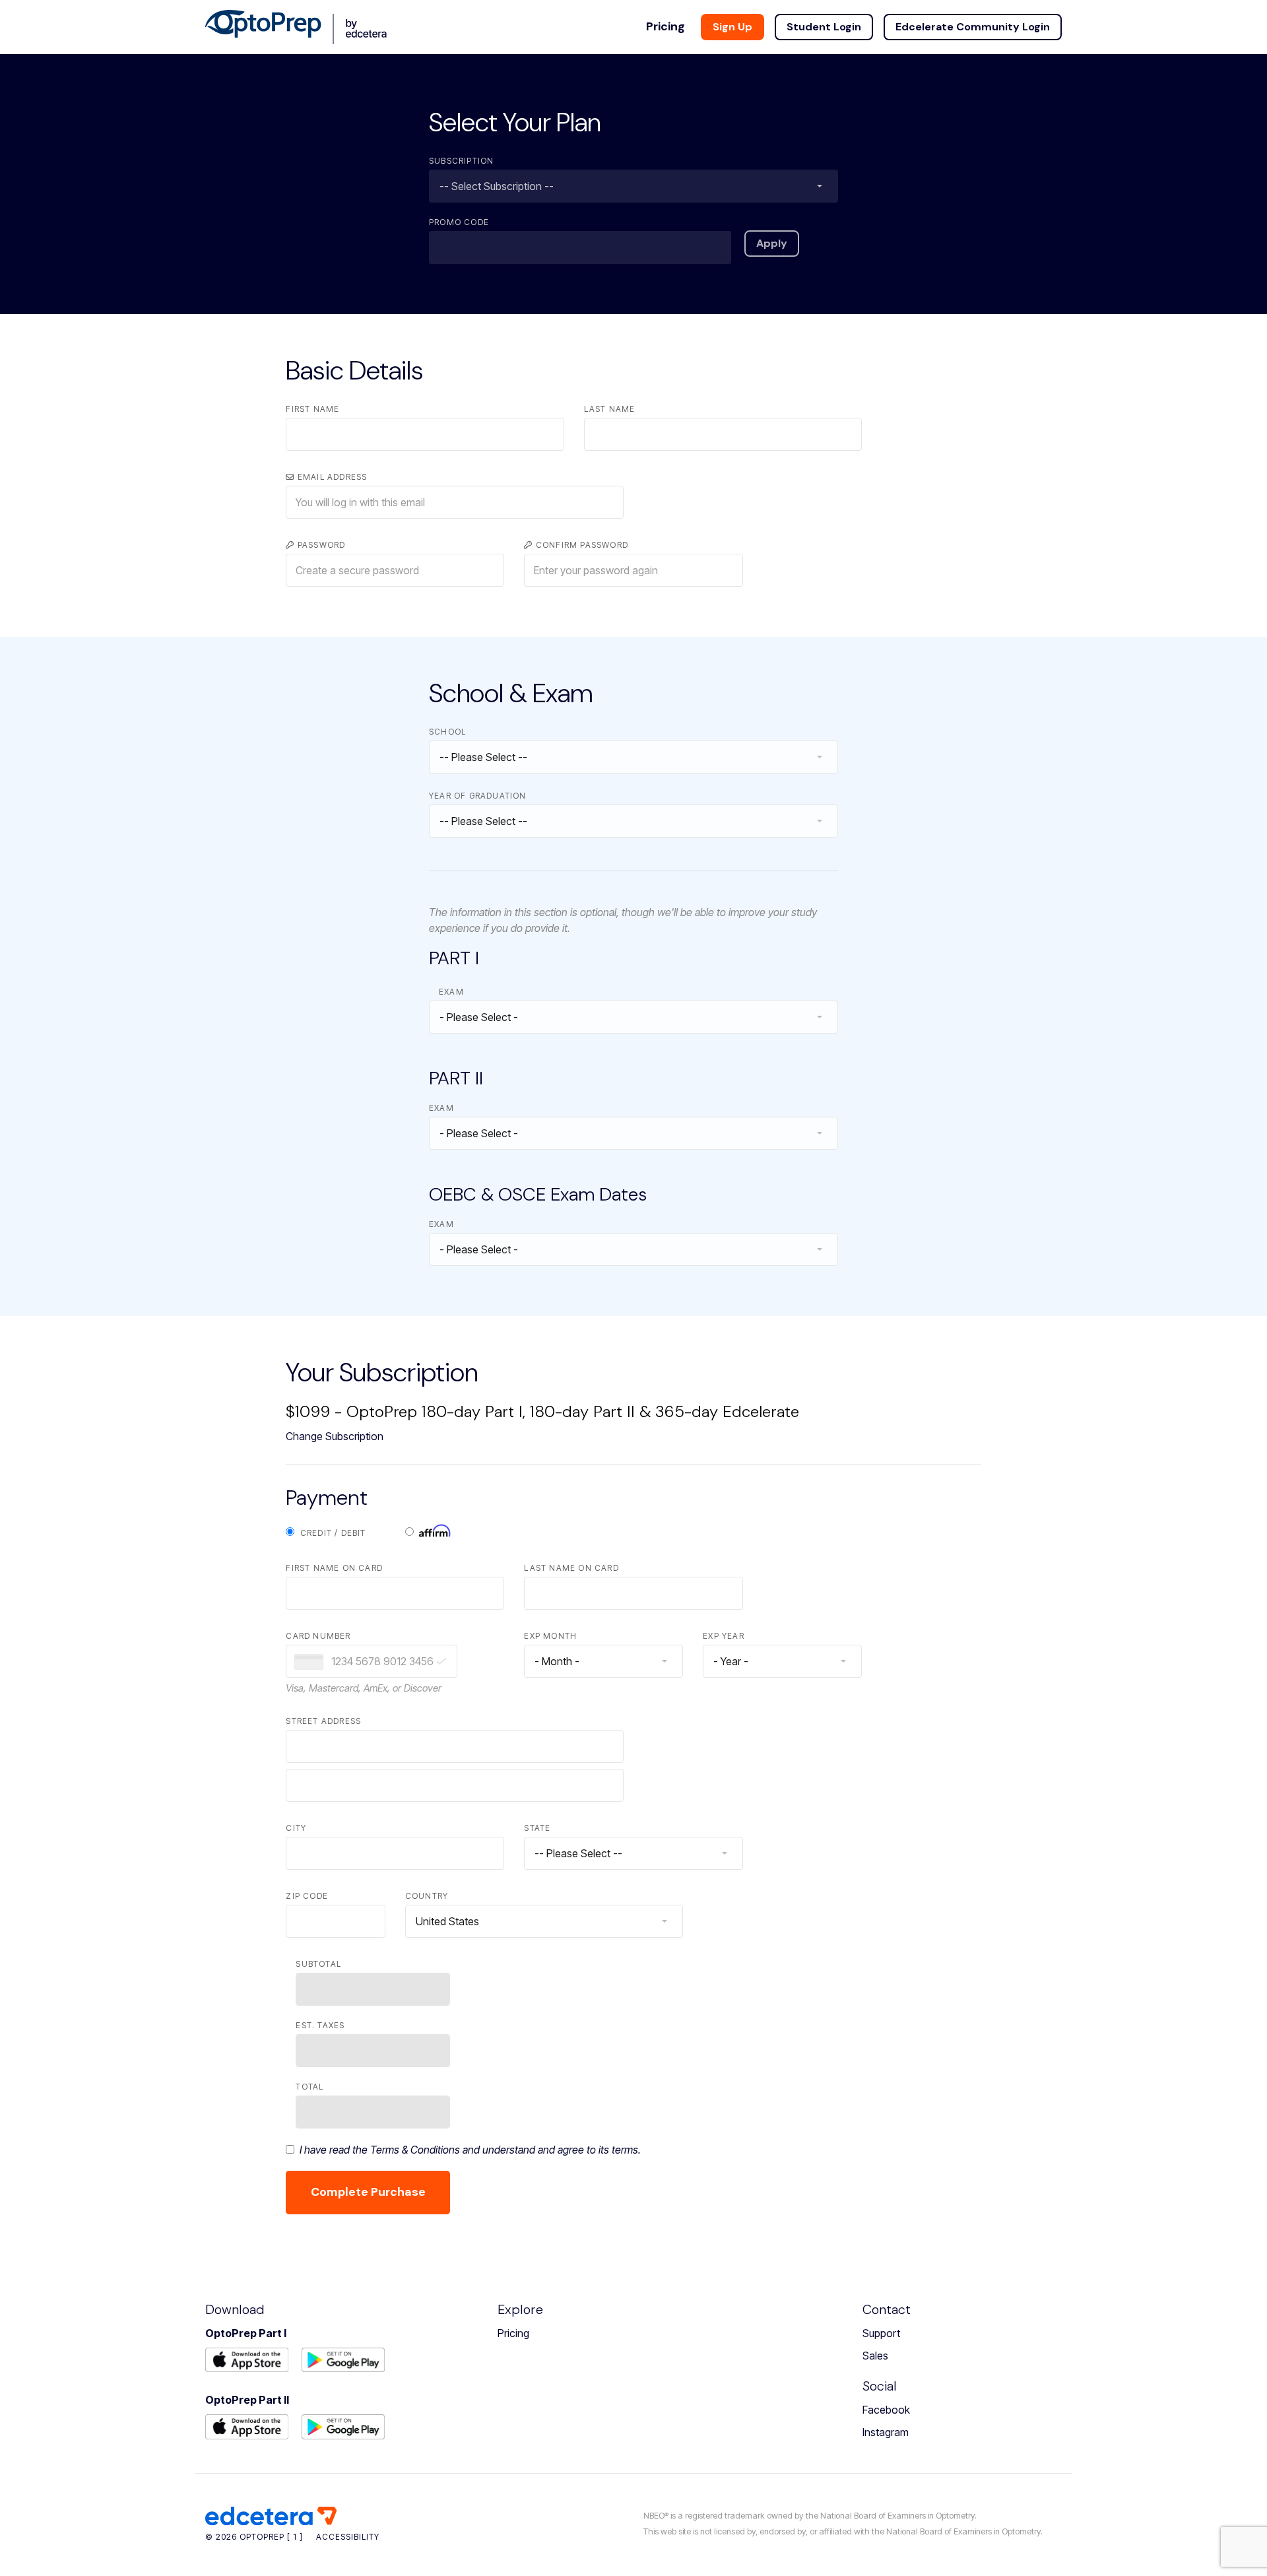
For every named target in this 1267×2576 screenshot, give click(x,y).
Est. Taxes (320, 2025)
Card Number (318, 1636)
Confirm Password (581, 545)
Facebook (886, 2410)
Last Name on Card (571, 1568)
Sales (875, 2356)
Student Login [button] (824, 27)
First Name (312, 409)
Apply (772, 243)
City (296, 1828)
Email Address (331, 477)
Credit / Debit (330, 1533)
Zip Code (307, 1896)
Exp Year (724, 1636)
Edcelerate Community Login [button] (973, 27)
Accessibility (348, 2537)
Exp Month (550, 1636)
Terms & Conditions (415, 2150)
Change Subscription (335, 1436)
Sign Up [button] (732, 27)
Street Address (323, 1721)
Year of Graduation (478, 796)
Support (881, 2333)
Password (320, 545)
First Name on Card (334, 1568)
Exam (451, 992)
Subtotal (318, 1964)
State (537, 1828)
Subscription (461, 161)
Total (309, 2087)
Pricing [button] (666, 26)
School (447, 732)
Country (427, 1896)
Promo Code (459, 222)
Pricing (513, 2333)
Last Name (610, 409)
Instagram (886, 2432)
